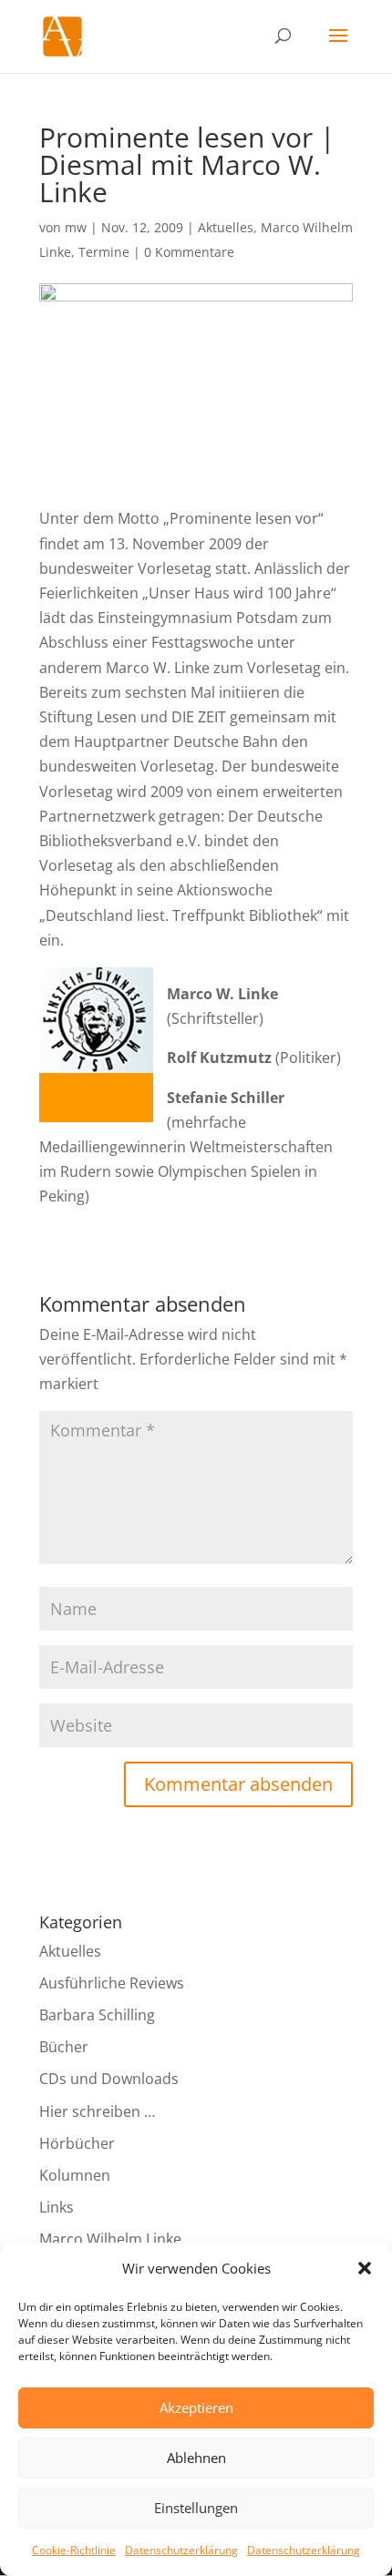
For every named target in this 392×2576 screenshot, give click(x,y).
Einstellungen (196, 2508)
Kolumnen (75, 2175)
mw (76, 227)
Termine (104, 252)
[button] (365, 2268)
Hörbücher (77, 2143)
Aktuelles (226, 227)
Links (57, 2207)
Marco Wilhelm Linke (110, 2239)
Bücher (64, 2047)
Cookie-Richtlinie (74, 2550)
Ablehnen (196, 2458)
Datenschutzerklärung (181, 2550)
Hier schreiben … (97, 2111)
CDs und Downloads (109, 2079)
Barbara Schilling (97, 2015)
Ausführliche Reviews (112, 1983)
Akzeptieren (196, 2407)
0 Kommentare (189, 252)
